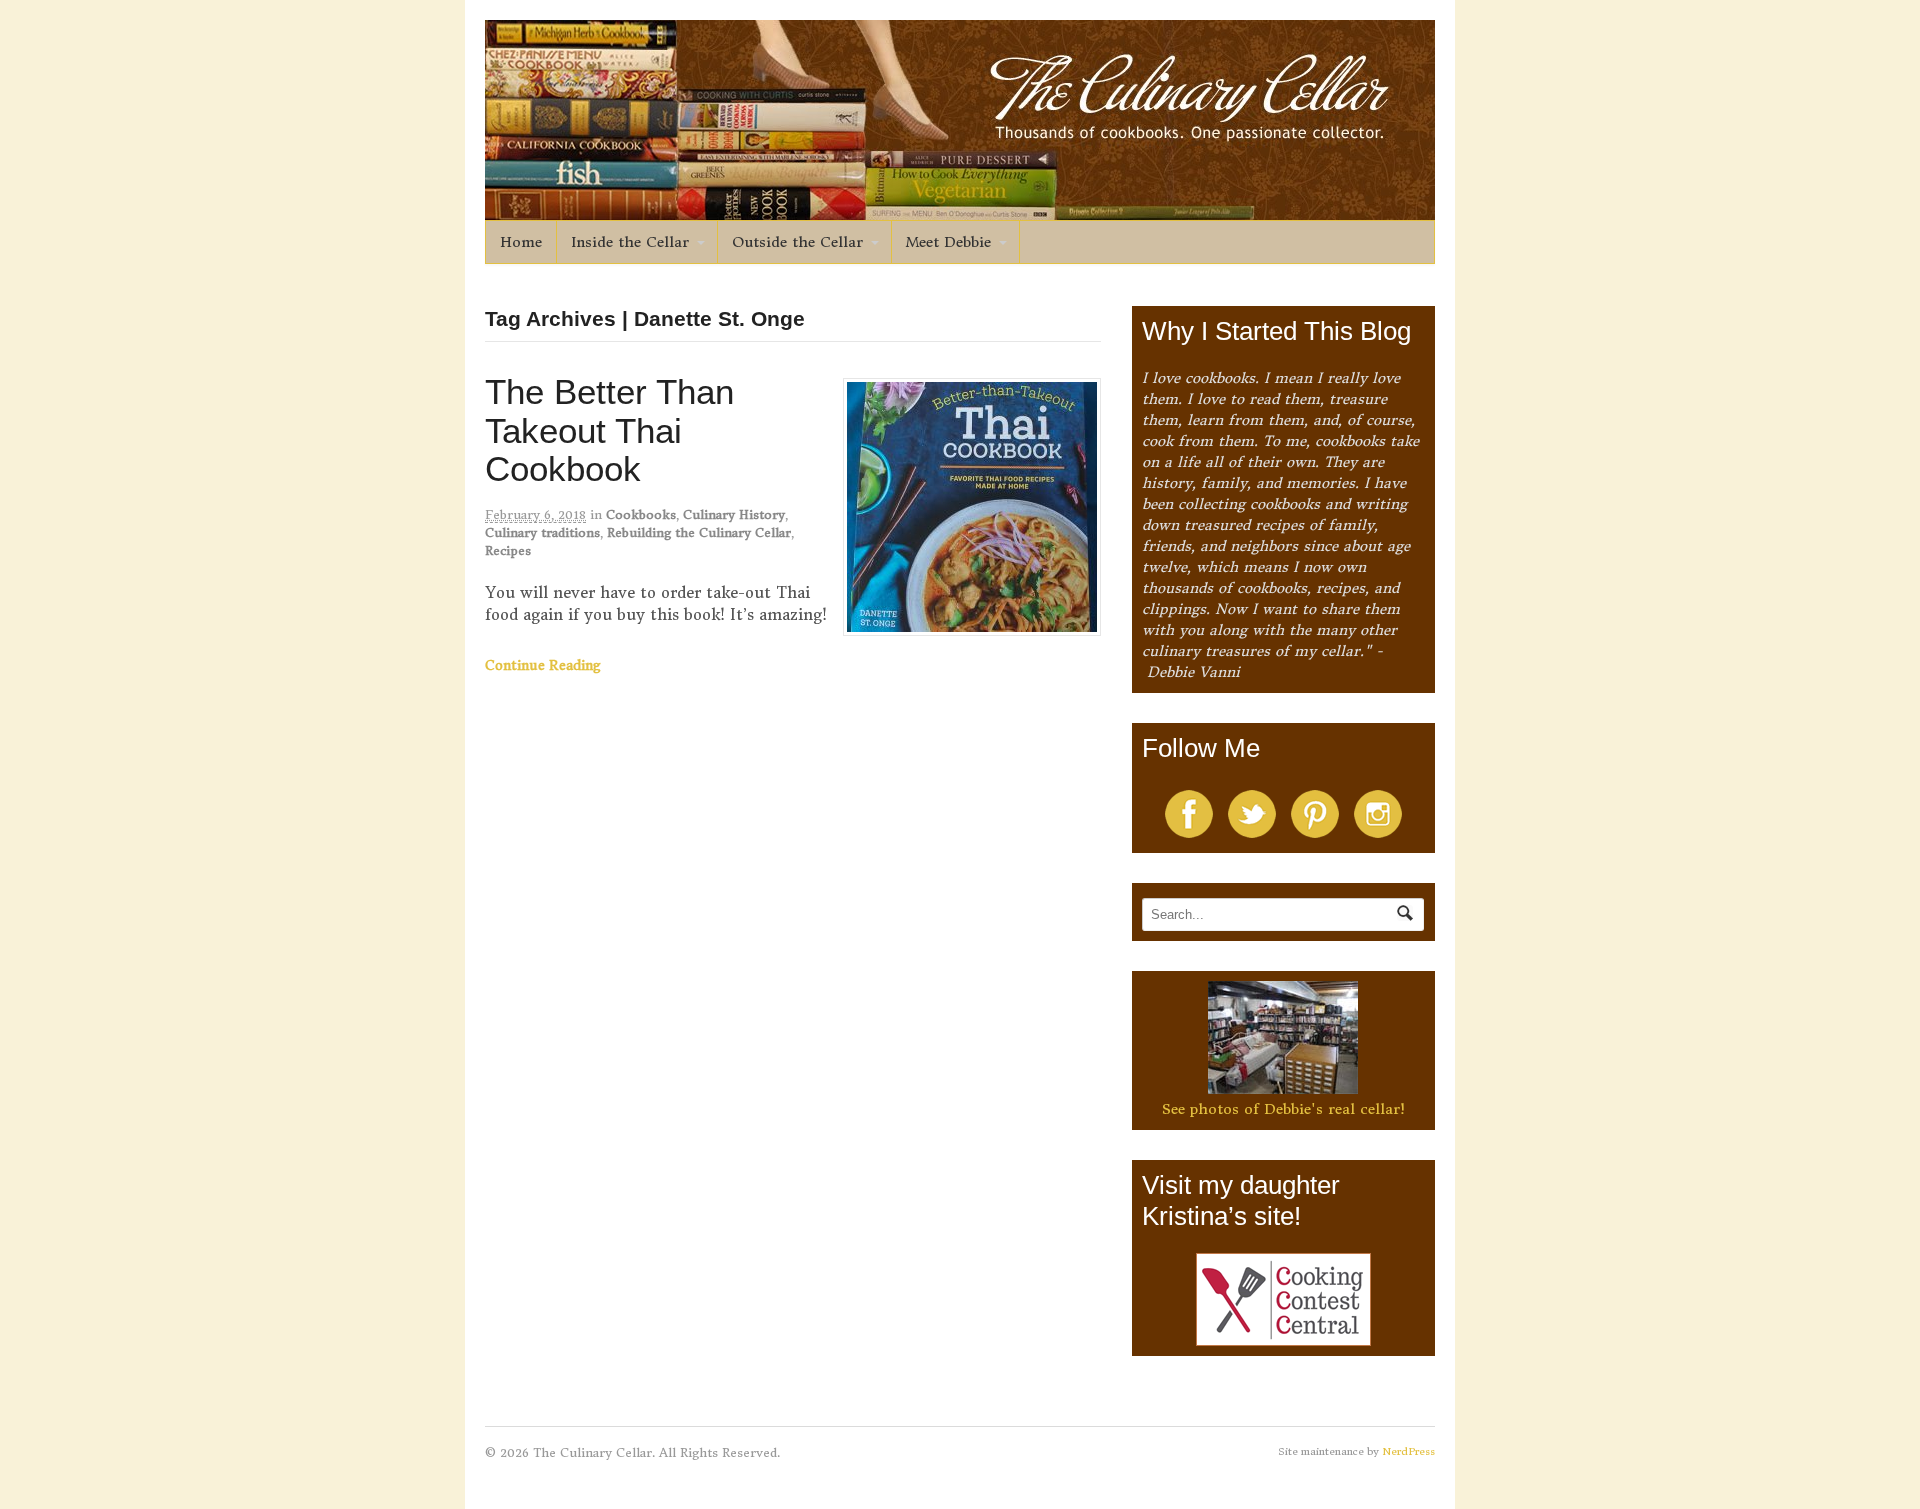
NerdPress (1408, 1451)
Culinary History (734, 514)
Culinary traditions (542, 532)
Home (521, 242)
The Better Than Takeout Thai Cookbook (609, 430)
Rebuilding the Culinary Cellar (699, 532)
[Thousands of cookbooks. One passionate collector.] (960, 209)
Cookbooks (641, 514)
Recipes (508, 550)
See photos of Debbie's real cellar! (1283, 1109)
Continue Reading (543, 665)
